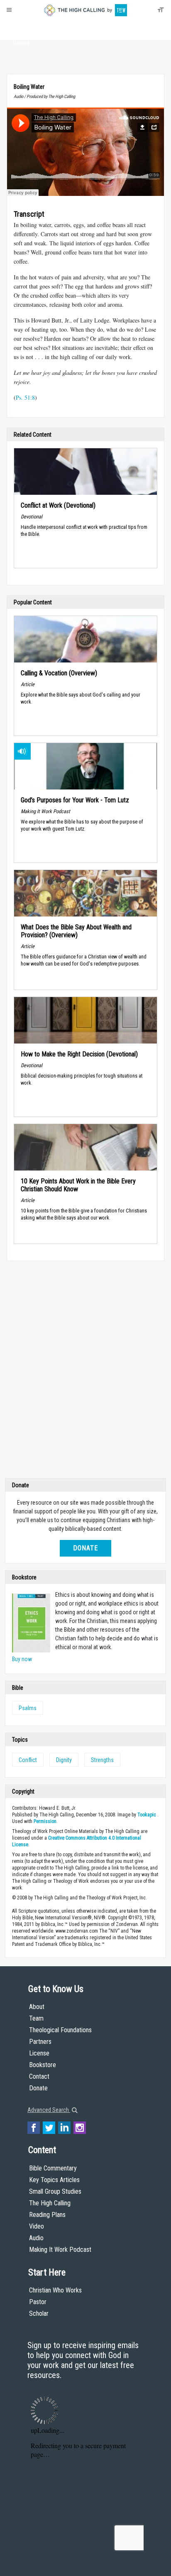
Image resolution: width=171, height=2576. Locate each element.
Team (36, 2018)
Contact (39, 2076)
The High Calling (50, 2203)
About (21, 27)
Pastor (38, 2302)
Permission (45, 1821)
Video (37, 2226)
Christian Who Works (55, 2290)
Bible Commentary (53, 2168)
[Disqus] (85, 1371)
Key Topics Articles (54, 2180)
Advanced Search (49, 2110)
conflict (28, 1760)
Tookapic (147, 1815)
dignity (64, 1760)
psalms (28, 1708)
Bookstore (43, 2065)
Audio (36, 2238)
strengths (102, 1760)
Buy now (22, 1659)
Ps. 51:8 (25, 397)
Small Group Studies (55, 2191)
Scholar (39, 2313)
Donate (21, 43)
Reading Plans (47, 2215)
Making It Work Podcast (60, 2250)
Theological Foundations (60, 2030)
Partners (40, 2042)
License (39, 2053)
